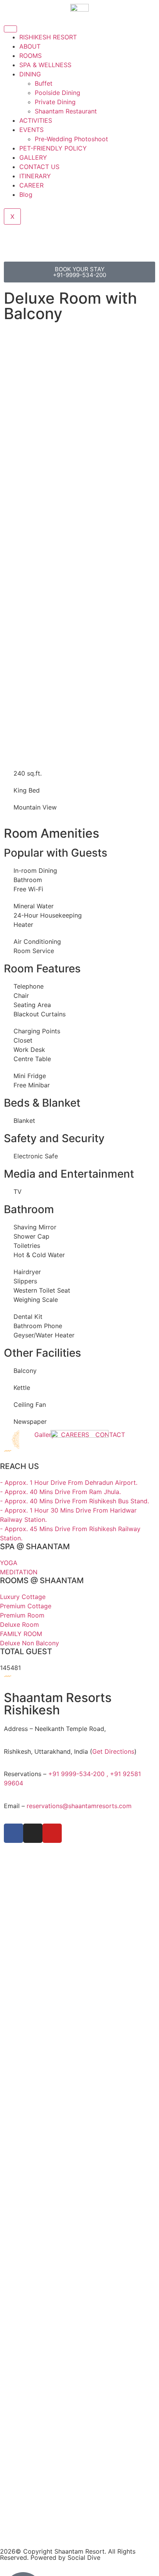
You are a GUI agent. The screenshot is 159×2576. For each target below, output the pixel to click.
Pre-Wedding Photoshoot (71, 139)
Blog (26, 194)
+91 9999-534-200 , (79, 1774)
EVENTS (31, 130)
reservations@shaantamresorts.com (79, 1806)
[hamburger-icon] (10, 29)
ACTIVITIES (36, 120)
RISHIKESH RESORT (48, 37)
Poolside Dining (58, 93)
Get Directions (113, 1751)
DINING (30, 74)
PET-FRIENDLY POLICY (53, 148)
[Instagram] (33, 1833)
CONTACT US (39, 167)
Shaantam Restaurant (66, 111)
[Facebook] (14, 1833)
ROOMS (30, 56)
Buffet (44, 83)
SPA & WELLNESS (45, 65)
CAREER (31, 185)
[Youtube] (52, 1833)
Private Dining (55, 102)
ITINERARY (35, 176)
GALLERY (33, 157)
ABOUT (30, 46)
